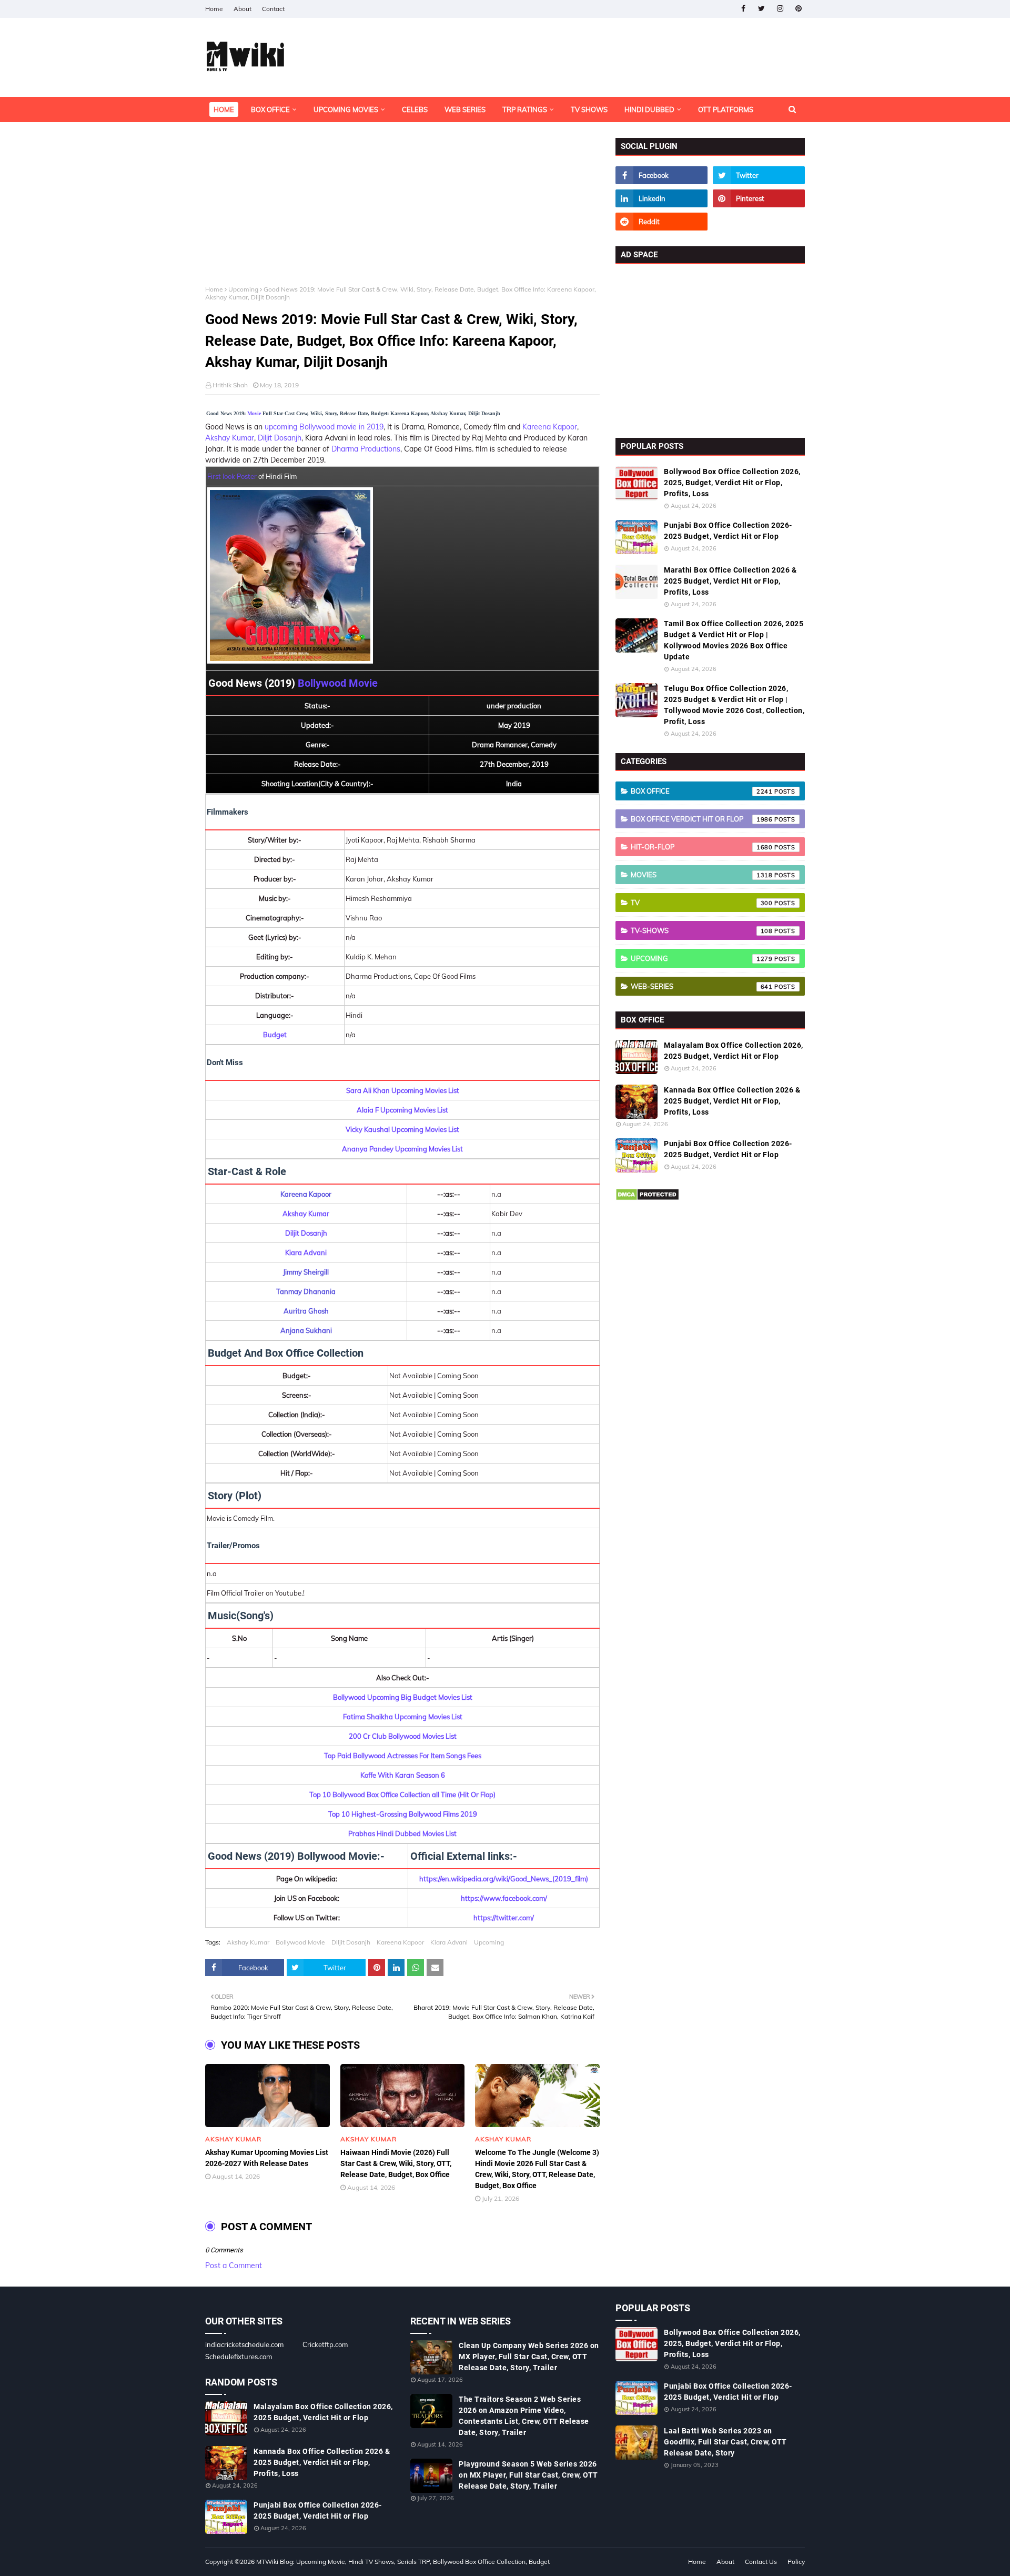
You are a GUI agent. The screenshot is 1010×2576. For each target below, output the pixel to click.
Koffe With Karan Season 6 (403, 1775)
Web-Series (702, 986)
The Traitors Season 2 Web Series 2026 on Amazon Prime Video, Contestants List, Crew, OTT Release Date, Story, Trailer (524, 2416)
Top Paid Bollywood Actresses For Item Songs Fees (403, 1756)
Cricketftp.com (325, 2344)
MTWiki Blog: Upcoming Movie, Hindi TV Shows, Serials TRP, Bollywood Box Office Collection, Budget (403, 2562)
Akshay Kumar (230, 438)
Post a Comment (234, 2266)
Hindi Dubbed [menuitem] (649, 109)
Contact (273, 9)
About (243, 9)
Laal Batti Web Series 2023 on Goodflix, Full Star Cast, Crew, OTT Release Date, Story (725, 2442)
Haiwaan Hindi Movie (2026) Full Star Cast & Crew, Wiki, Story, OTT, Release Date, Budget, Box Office (396, 2163)
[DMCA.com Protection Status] (647, 1198)
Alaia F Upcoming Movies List (402, 1110)
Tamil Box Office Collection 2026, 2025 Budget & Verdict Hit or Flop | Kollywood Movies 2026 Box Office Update (734, 640)
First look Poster (232, 476)
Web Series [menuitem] (465, 109)
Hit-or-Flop (702, 847)
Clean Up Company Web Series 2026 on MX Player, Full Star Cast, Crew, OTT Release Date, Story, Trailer (529, 2357)
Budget (275, 1035)
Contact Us (761, 2562)
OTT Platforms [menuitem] (726, 109)
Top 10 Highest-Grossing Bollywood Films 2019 (403, 1814)
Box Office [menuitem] (270, 109)
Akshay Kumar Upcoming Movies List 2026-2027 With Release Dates (267, 2158)
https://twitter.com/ (504, 1918)
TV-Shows (702, 930)
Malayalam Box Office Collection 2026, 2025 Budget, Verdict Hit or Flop (734, 1051)
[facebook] (743, 9)
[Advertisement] (402, 212)
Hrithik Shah (230, 385)
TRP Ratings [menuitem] (525, 109)
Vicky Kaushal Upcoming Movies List (402, 1129)
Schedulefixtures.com (239, 2357)
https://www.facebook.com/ (504, 1898)
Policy (796, 2562)
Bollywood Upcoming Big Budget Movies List (403, 1697)
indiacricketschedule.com (244, 2344)
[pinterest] (798, 9)
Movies (702, 875)
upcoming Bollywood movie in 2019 (324, 427)
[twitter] (761, 9)
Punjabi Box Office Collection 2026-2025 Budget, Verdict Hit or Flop (728, 531)
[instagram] (780, 9)
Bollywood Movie (338, 683)
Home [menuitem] (224, 109)
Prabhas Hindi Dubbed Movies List (402, 1833)
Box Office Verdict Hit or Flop (702, 819)
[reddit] (661, 222)
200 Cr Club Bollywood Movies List (403, 1736)
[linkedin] (661, 198)
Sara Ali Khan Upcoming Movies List (403, 1090)
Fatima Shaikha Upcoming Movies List (403, 1717)
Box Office (702, 791)
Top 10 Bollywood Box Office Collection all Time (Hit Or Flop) (402, 1795)
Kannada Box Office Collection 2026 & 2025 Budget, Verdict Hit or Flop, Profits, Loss (732, 1101)
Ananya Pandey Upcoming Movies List (402, 1149)
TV (702, 903)
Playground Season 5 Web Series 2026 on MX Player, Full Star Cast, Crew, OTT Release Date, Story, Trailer (528, 2475)
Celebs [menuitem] (415, 109)
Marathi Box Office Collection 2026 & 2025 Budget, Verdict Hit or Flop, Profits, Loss (730, 581)
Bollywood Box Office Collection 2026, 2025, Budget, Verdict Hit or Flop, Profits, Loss (732, 483)
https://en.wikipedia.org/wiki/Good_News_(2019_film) (504, 1879)
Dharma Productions (366, 449)
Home (214, 9)
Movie (254, 413)
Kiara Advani (306, 1252)
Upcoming (243, 289)
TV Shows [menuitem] (589, 109)
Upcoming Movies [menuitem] (346, 109)
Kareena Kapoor (550, 427)
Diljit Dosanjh (280, 438)
